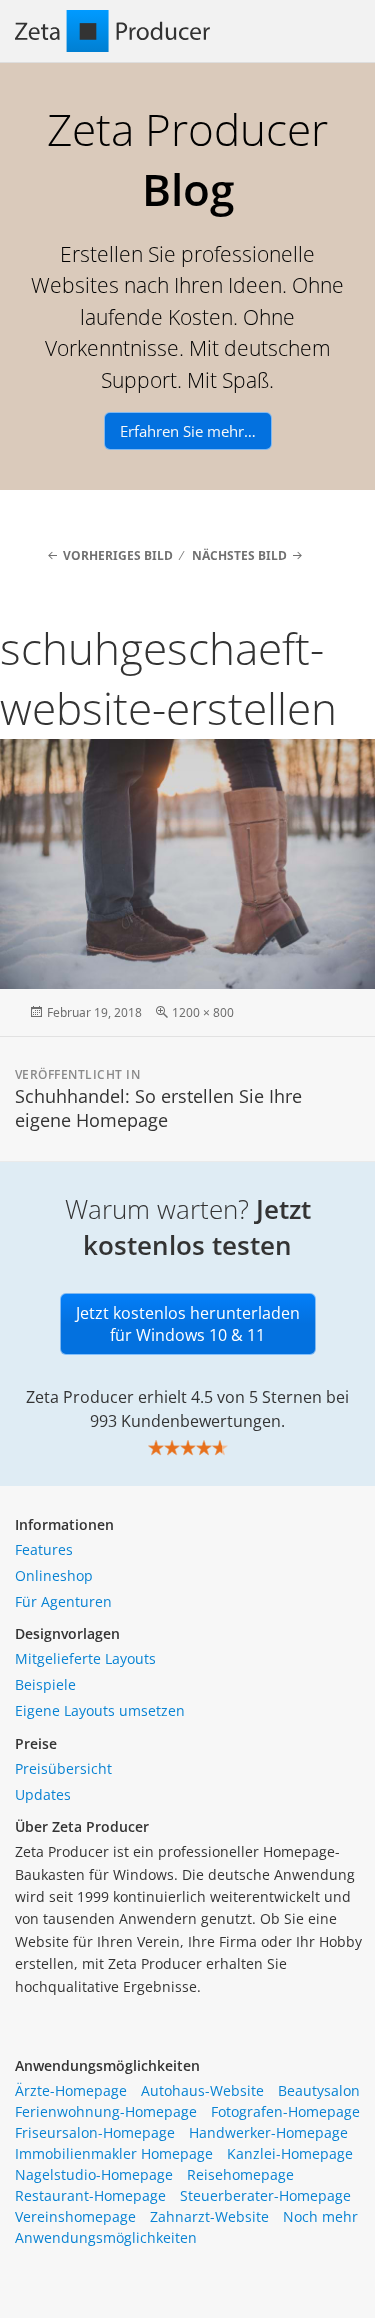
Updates (43, 1794)
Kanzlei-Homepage (290, 2153)
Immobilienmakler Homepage (114, 2153)
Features (44, 1549)
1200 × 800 (203, 1012)
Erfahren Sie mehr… (188, 431)
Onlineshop (54, 1575)
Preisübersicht (63, 1768)
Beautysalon (319, 2090)
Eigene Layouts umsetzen (100, 1710)
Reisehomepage (240, 2174)
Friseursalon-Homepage (95, 2132)
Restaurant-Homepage (90, 2195)
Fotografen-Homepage (285, 2111)
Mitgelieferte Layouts (85, 1658)
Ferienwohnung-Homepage (106, 2111)
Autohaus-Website (202, 2090)
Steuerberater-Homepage (265, 2195)
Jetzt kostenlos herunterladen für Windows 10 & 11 (188, 1324)
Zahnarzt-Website (209, 2216)
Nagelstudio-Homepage (94, 2174)
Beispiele (45, 1684)
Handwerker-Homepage (268, 2132)
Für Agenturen (63, 1601)
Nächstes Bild (239, 555)
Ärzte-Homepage (71, 2090)
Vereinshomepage (75, 2216)
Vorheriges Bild (118, 555)
